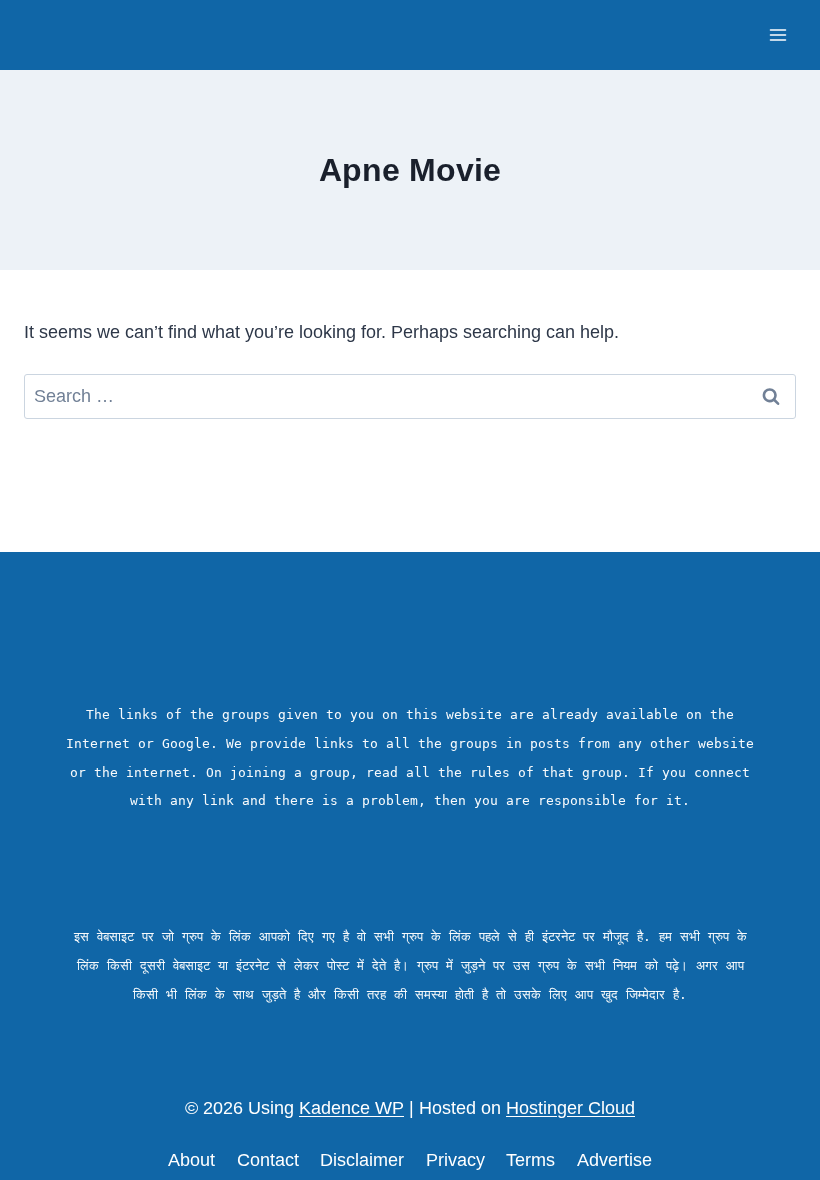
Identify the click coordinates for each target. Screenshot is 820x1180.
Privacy (455, 1160)
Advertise (614, 1160)
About (191, 1160)
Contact (268, 1160)
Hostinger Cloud (570, 1108)
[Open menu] (777, 34)
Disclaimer (362, 1160)
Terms (530, 1160)
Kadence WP (351, 1108)
